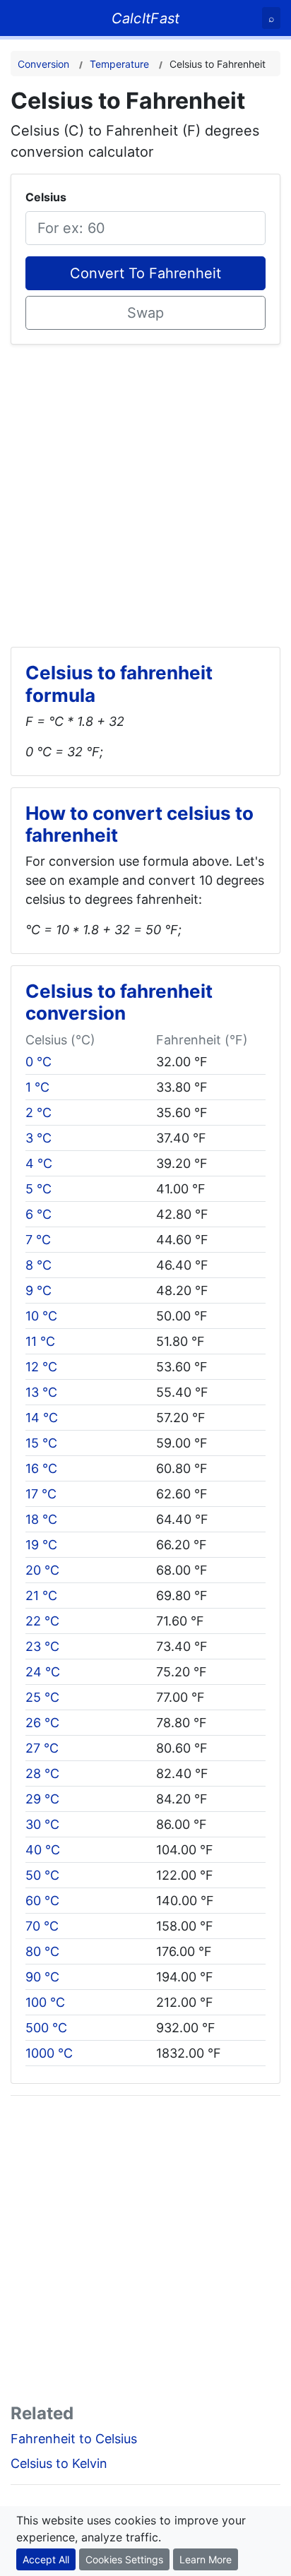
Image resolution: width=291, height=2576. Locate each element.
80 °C (42, 1951)
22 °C (42, 1621)
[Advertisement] (145, 490)
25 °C (42, 1697)
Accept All (46, 2559)
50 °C (42, 1875)
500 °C (46, 2028)
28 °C (42, 1773)
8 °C (38, 1265)
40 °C (43, 1850)
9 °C (38, 1290)
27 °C (42, 1748)
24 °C (43, 1672)
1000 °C (49, 2053)
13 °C (41, 1392)
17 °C (41, 1494)
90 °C (42, 1977)
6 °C (38, 1214)
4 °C (39, 1163)
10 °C (41, 1316)
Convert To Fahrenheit (145, 273)
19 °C (41, 1545)
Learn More (206, 2559)
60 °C (42, 1901)
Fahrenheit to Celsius (74, 2439)
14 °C (42, 1418)
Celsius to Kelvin (59, 2463)
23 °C (42, 1646)
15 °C (41, 1443)
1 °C (37, 1087)
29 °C (42, 1799)
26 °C (42, 1723)
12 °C (41, 1367)
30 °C (42, 1824)
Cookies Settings (124, 2559)
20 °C (42, 1570)
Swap (145, 313)
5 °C (38, 1189)
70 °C (42, 1926)
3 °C (38, 1138)
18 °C (41, 1519)
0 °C (38, 1062)
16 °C (41, 1468)
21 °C (41, 1596)
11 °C (40, 1341)
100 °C (45, 2002)
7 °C (38, 1240)
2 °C (38, 1113)
